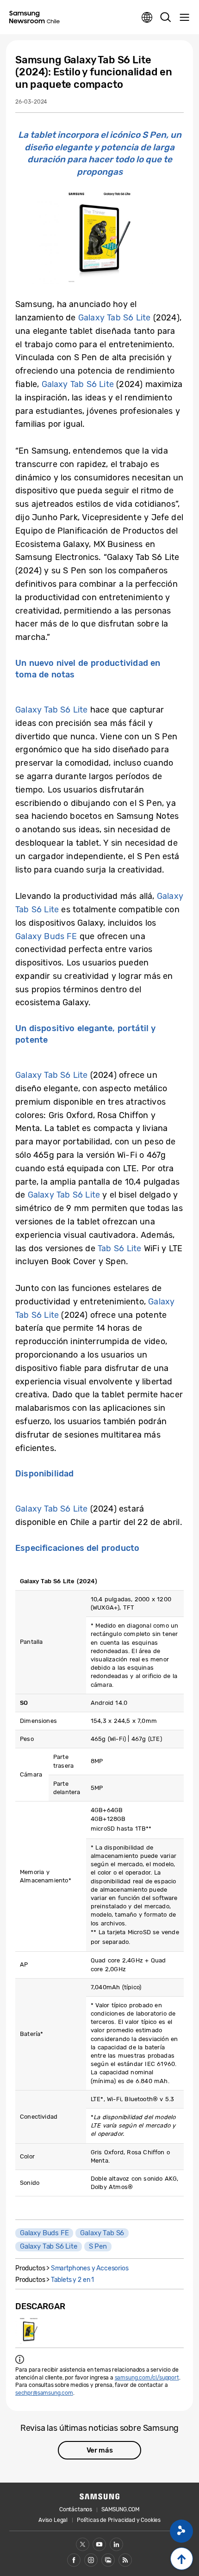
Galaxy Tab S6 (102, 2233)
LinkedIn (116, 2544)
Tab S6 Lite (119, 1248)
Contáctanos (76, 2509)
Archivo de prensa (108, 2560)
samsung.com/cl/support (147, 2378)
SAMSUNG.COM (121, 2509)
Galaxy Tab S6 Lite (114, 318)
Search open (166, 18)
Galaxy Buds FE (46, 936)
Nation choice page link (147, 18)
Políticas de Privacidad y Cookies (119, 2520)
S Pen (98, 2246)
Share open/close (181, 2531)
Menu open (184, 18)
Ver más (100, 2450)
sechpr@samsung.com (44, 2393)
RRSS (125, 2560)
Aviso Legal (53, 2520)
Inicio (182, 2559)
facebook (74, 2560)
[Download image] (29, 2331)
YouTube (99, 2544)
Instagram (91, 2560)
